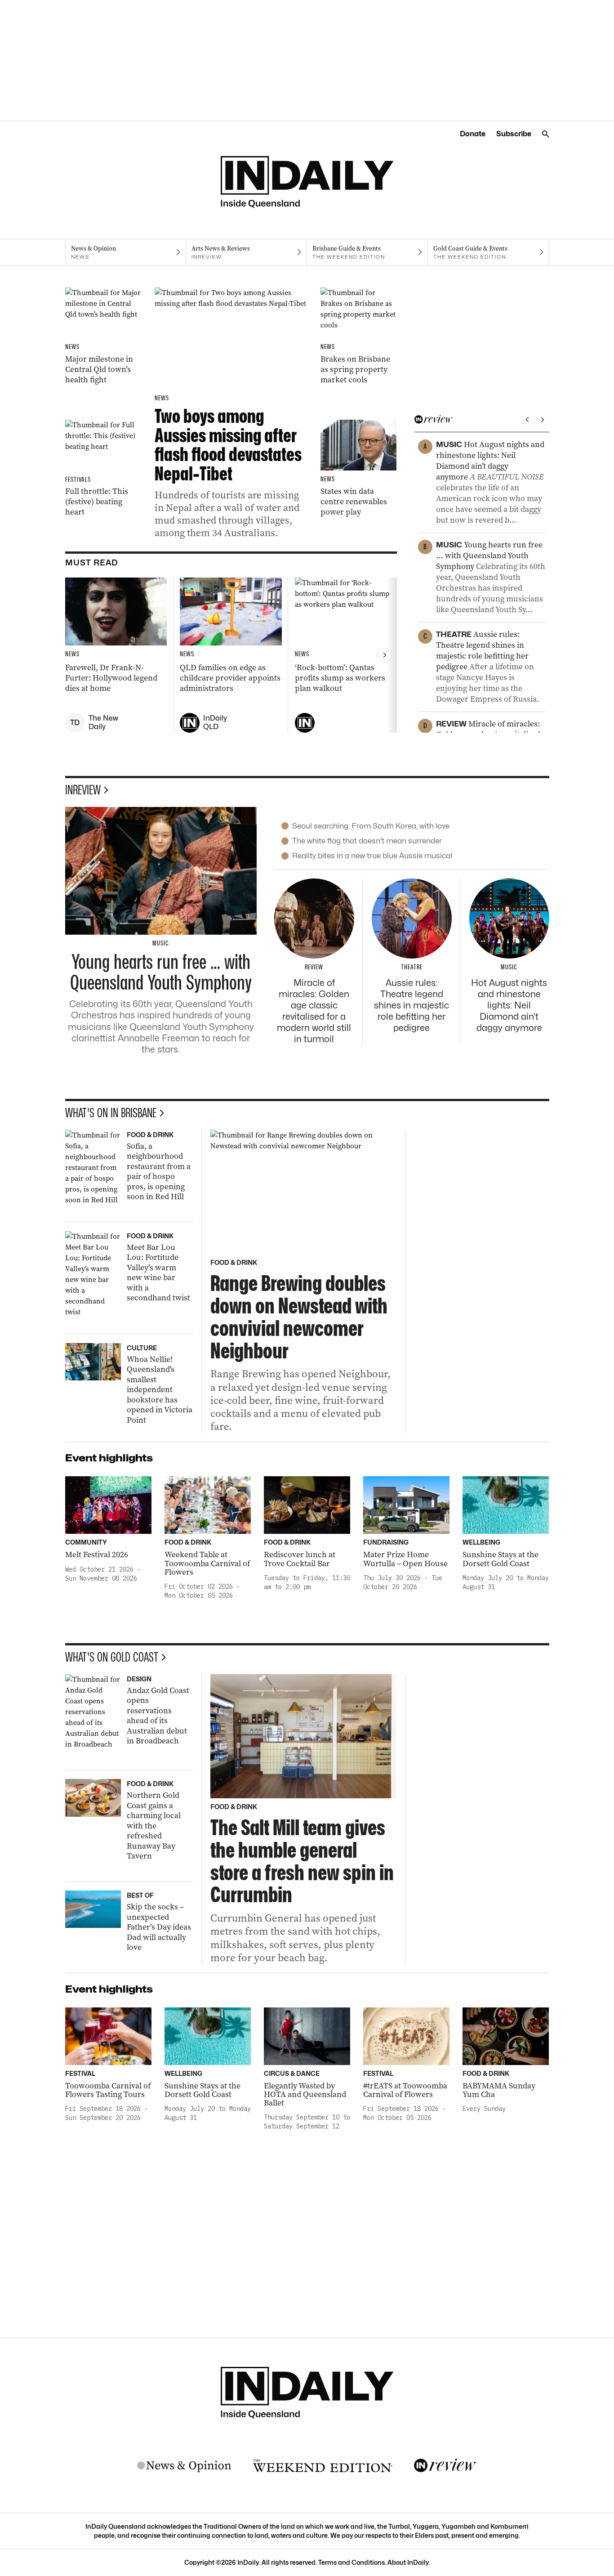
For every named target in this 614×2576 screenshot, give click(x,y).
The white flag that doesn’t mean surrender (367, 841)
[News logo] (184, 2466)
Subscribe (514, 134)
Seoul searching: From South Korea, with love (371, 826)
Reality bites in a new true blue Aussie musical (372, 856)
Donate (473, 134)
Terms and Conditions (351, 2562)
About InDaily (408, 2562)
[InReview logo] (445, 2466)
